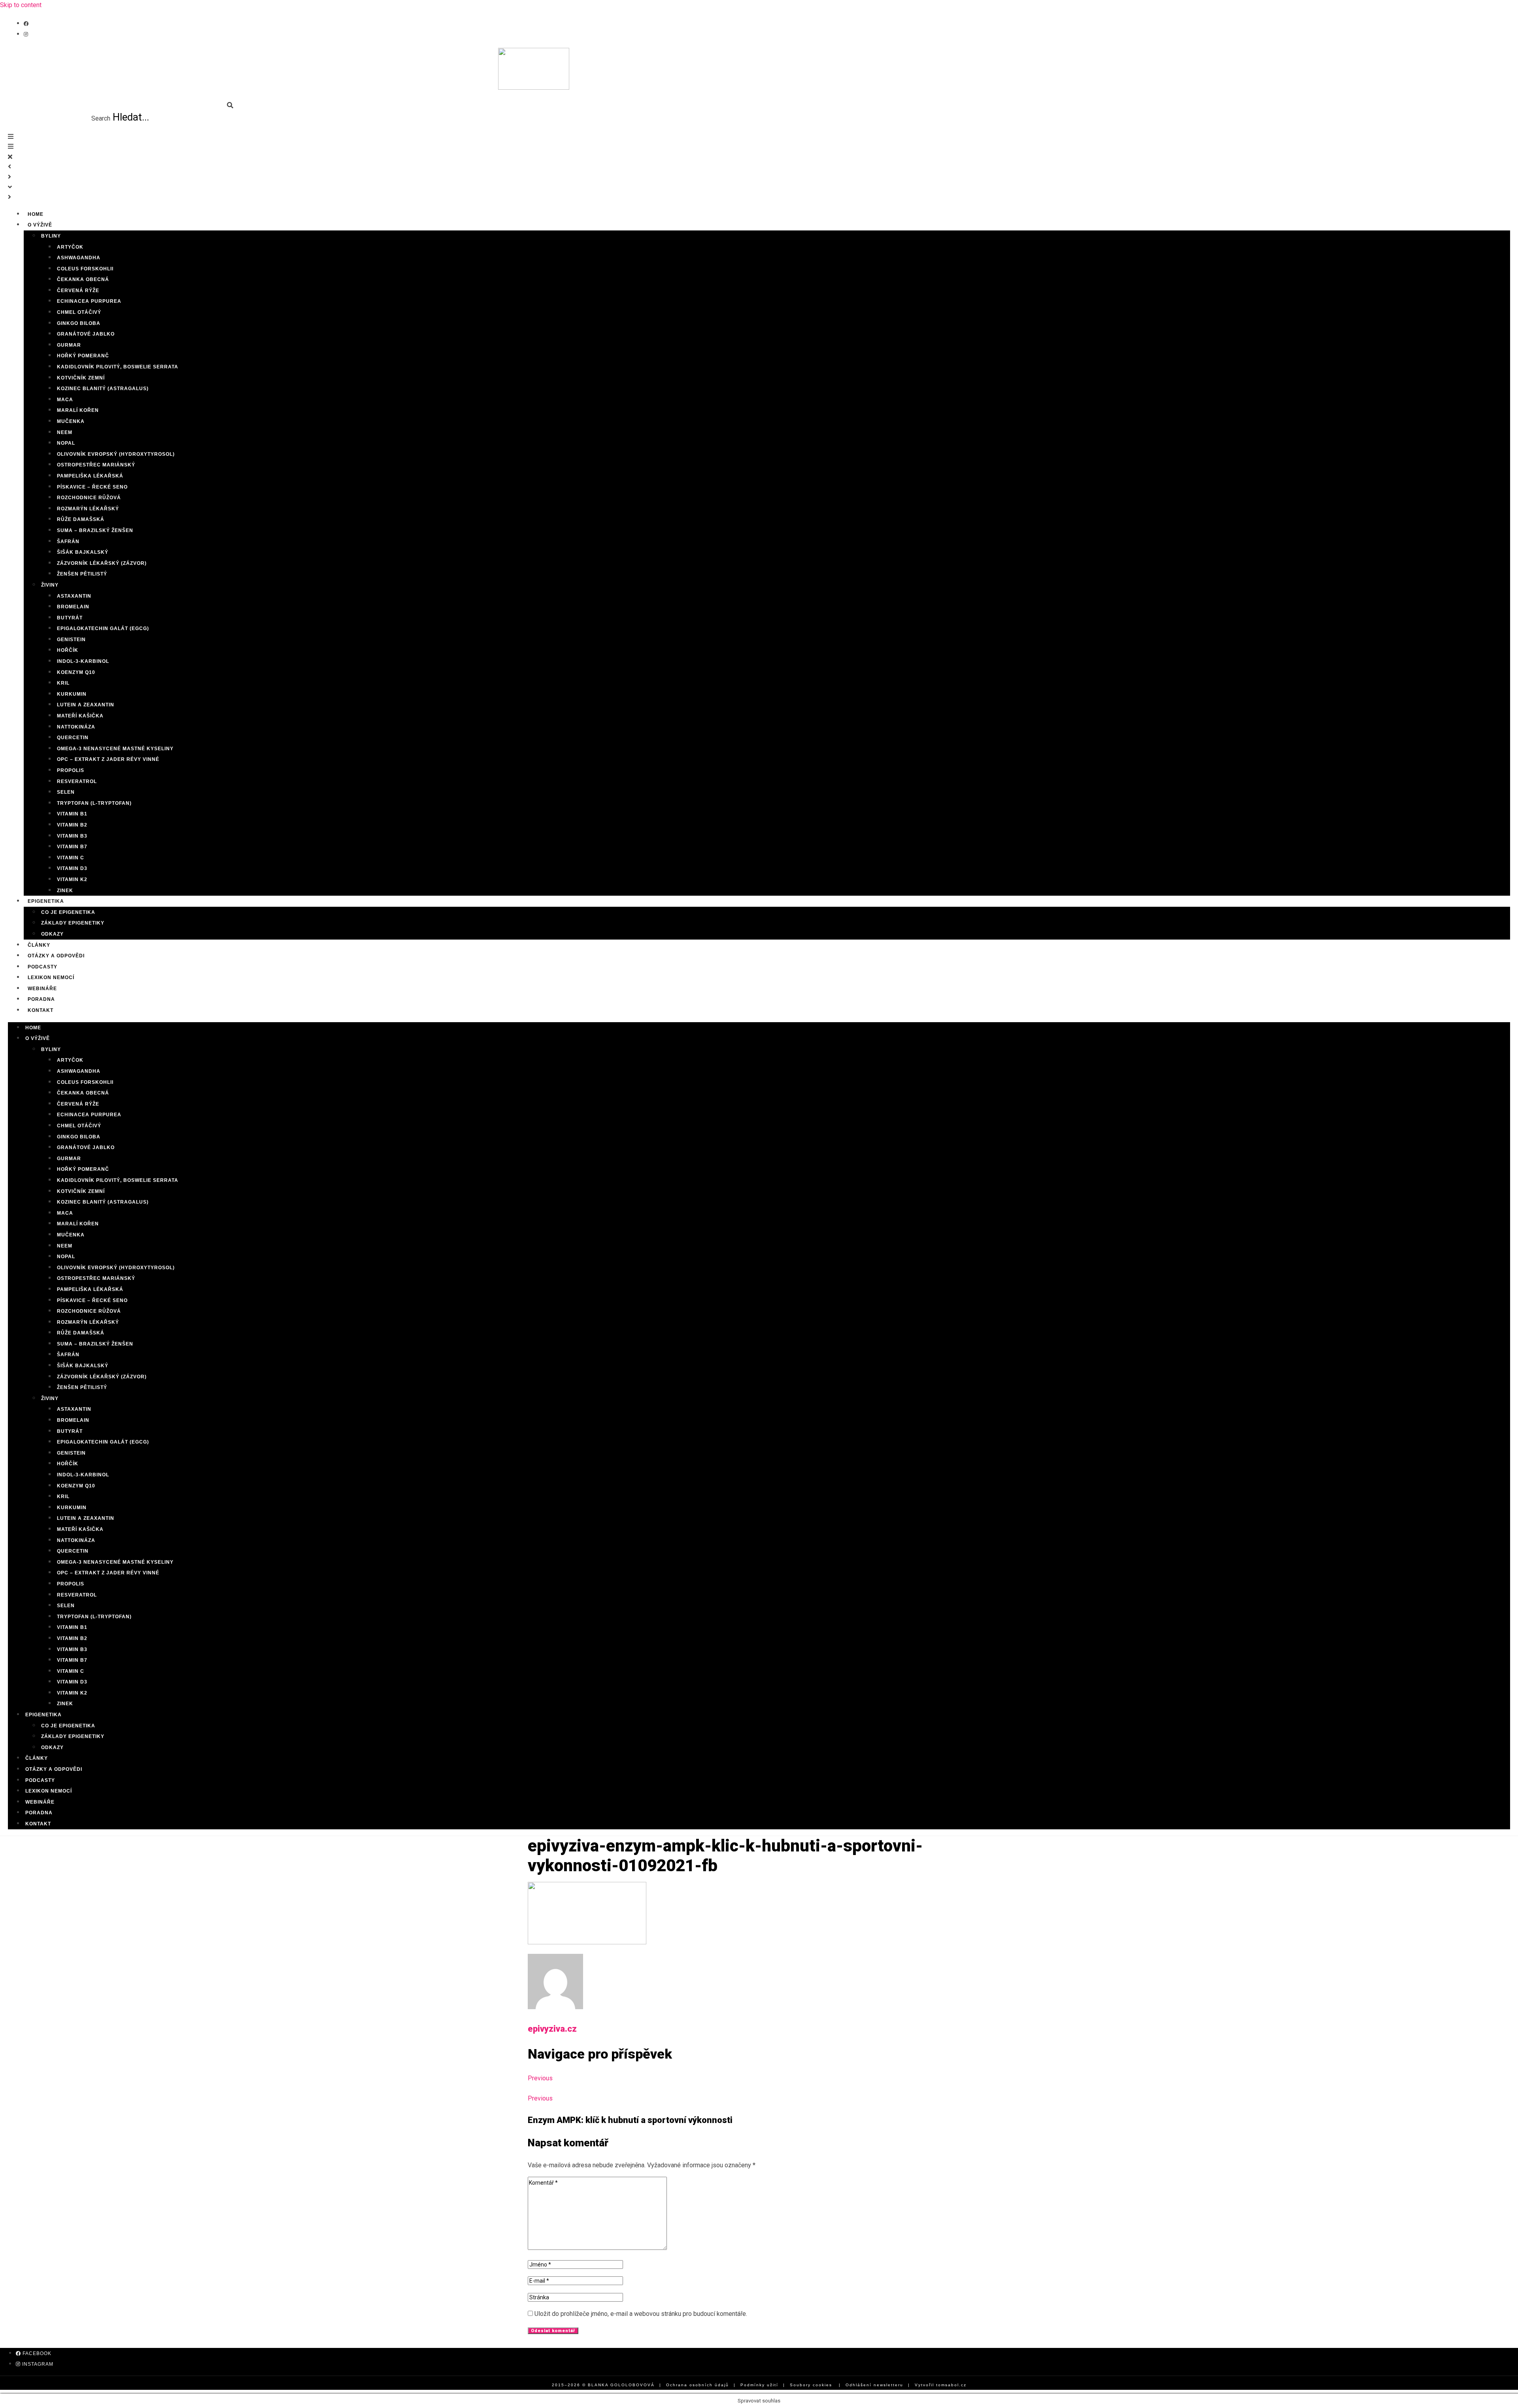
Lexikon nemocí (49, 1791)
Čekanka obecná (83, 279)
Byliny (51, 236)
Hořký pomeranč (83, 356)
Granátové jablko (86, 334)
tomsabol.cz (951, 2385)
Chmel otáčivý (79, 312)
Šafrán (68, 542)
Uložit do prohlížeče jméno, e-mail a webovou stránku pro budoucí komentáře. (641, 2314)
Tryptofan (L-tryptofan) (94, 803)
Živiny (50, 585)
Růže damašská (81, 519)
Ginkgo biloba (79, 323)
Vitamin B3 (72, 836)
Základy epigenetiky (73, 923)
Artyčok (70, 247)
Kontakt (41, 1010)
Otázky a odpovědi (54, 1769)
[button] (121, 106)
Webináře (40, 1802)
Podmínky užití (759, 2385)
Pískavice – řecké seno (92, 487)
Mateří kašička (80, 716)
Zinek (65, 1704)
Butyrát (70, 618)
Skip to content (21, 5)
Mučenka (71, 421)
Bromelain (73, 607)
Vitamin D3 (72, 868)
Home (33, 1028)
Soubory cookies (811, 2385)
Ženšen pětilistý (82, 574)
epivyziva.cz (552, 2029)
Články (37, 1758)
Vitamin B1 (72, 814)
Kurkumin (72, 694)
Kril (63, 683)
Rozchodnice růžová (89, 498)
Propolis (71, 770)
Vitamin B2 (72, 825)
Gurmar (69, 345)
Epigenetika (46, 901)
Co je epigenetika (68, 912)
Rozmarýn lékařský (88, 509)
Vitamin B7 (72, 847)
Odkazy (52, 934)
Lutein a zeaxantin (86, 705)
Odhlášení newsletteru (874, 2385)
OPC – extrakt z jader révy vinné (108, 759)
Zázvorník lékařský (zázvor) (102, 563)
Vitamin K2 (72, 879)
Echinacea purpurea (89, 301)
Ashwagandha (79, 258)
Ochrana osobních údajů (698, 2385)
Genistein (71, 640)
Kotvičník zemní (81, 378)
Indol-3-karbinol (83, 661)
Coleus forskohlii (85, 269)
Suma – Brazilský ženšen (95, 530)
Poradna (39, 1813)
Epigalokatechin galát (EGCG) (103, 628)
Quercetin (73, 738)
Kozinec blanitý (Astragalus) (103, 389)
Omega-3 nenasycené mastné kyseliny (115, 749)
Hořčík (68, 650)
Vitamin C (71, 858)
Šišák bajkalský (83, 552)
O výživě (40, 225)
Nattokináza (76, 727)
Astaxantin (74, 596)
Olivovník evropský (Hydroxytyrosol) (116, 454)
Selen (66, 792)
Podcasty (40, 1780)
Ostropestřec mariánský (96, 465)
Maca (65, 400)
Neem (65, 432)
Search (101, 118)
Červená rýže (78, 291)
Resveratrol (77, 781)
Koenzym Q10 (76, 672)
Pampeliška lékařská (90, 476)
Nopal (66, 443)
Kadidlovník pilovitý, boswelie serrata (118, 367)
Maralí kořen (78, 410)
